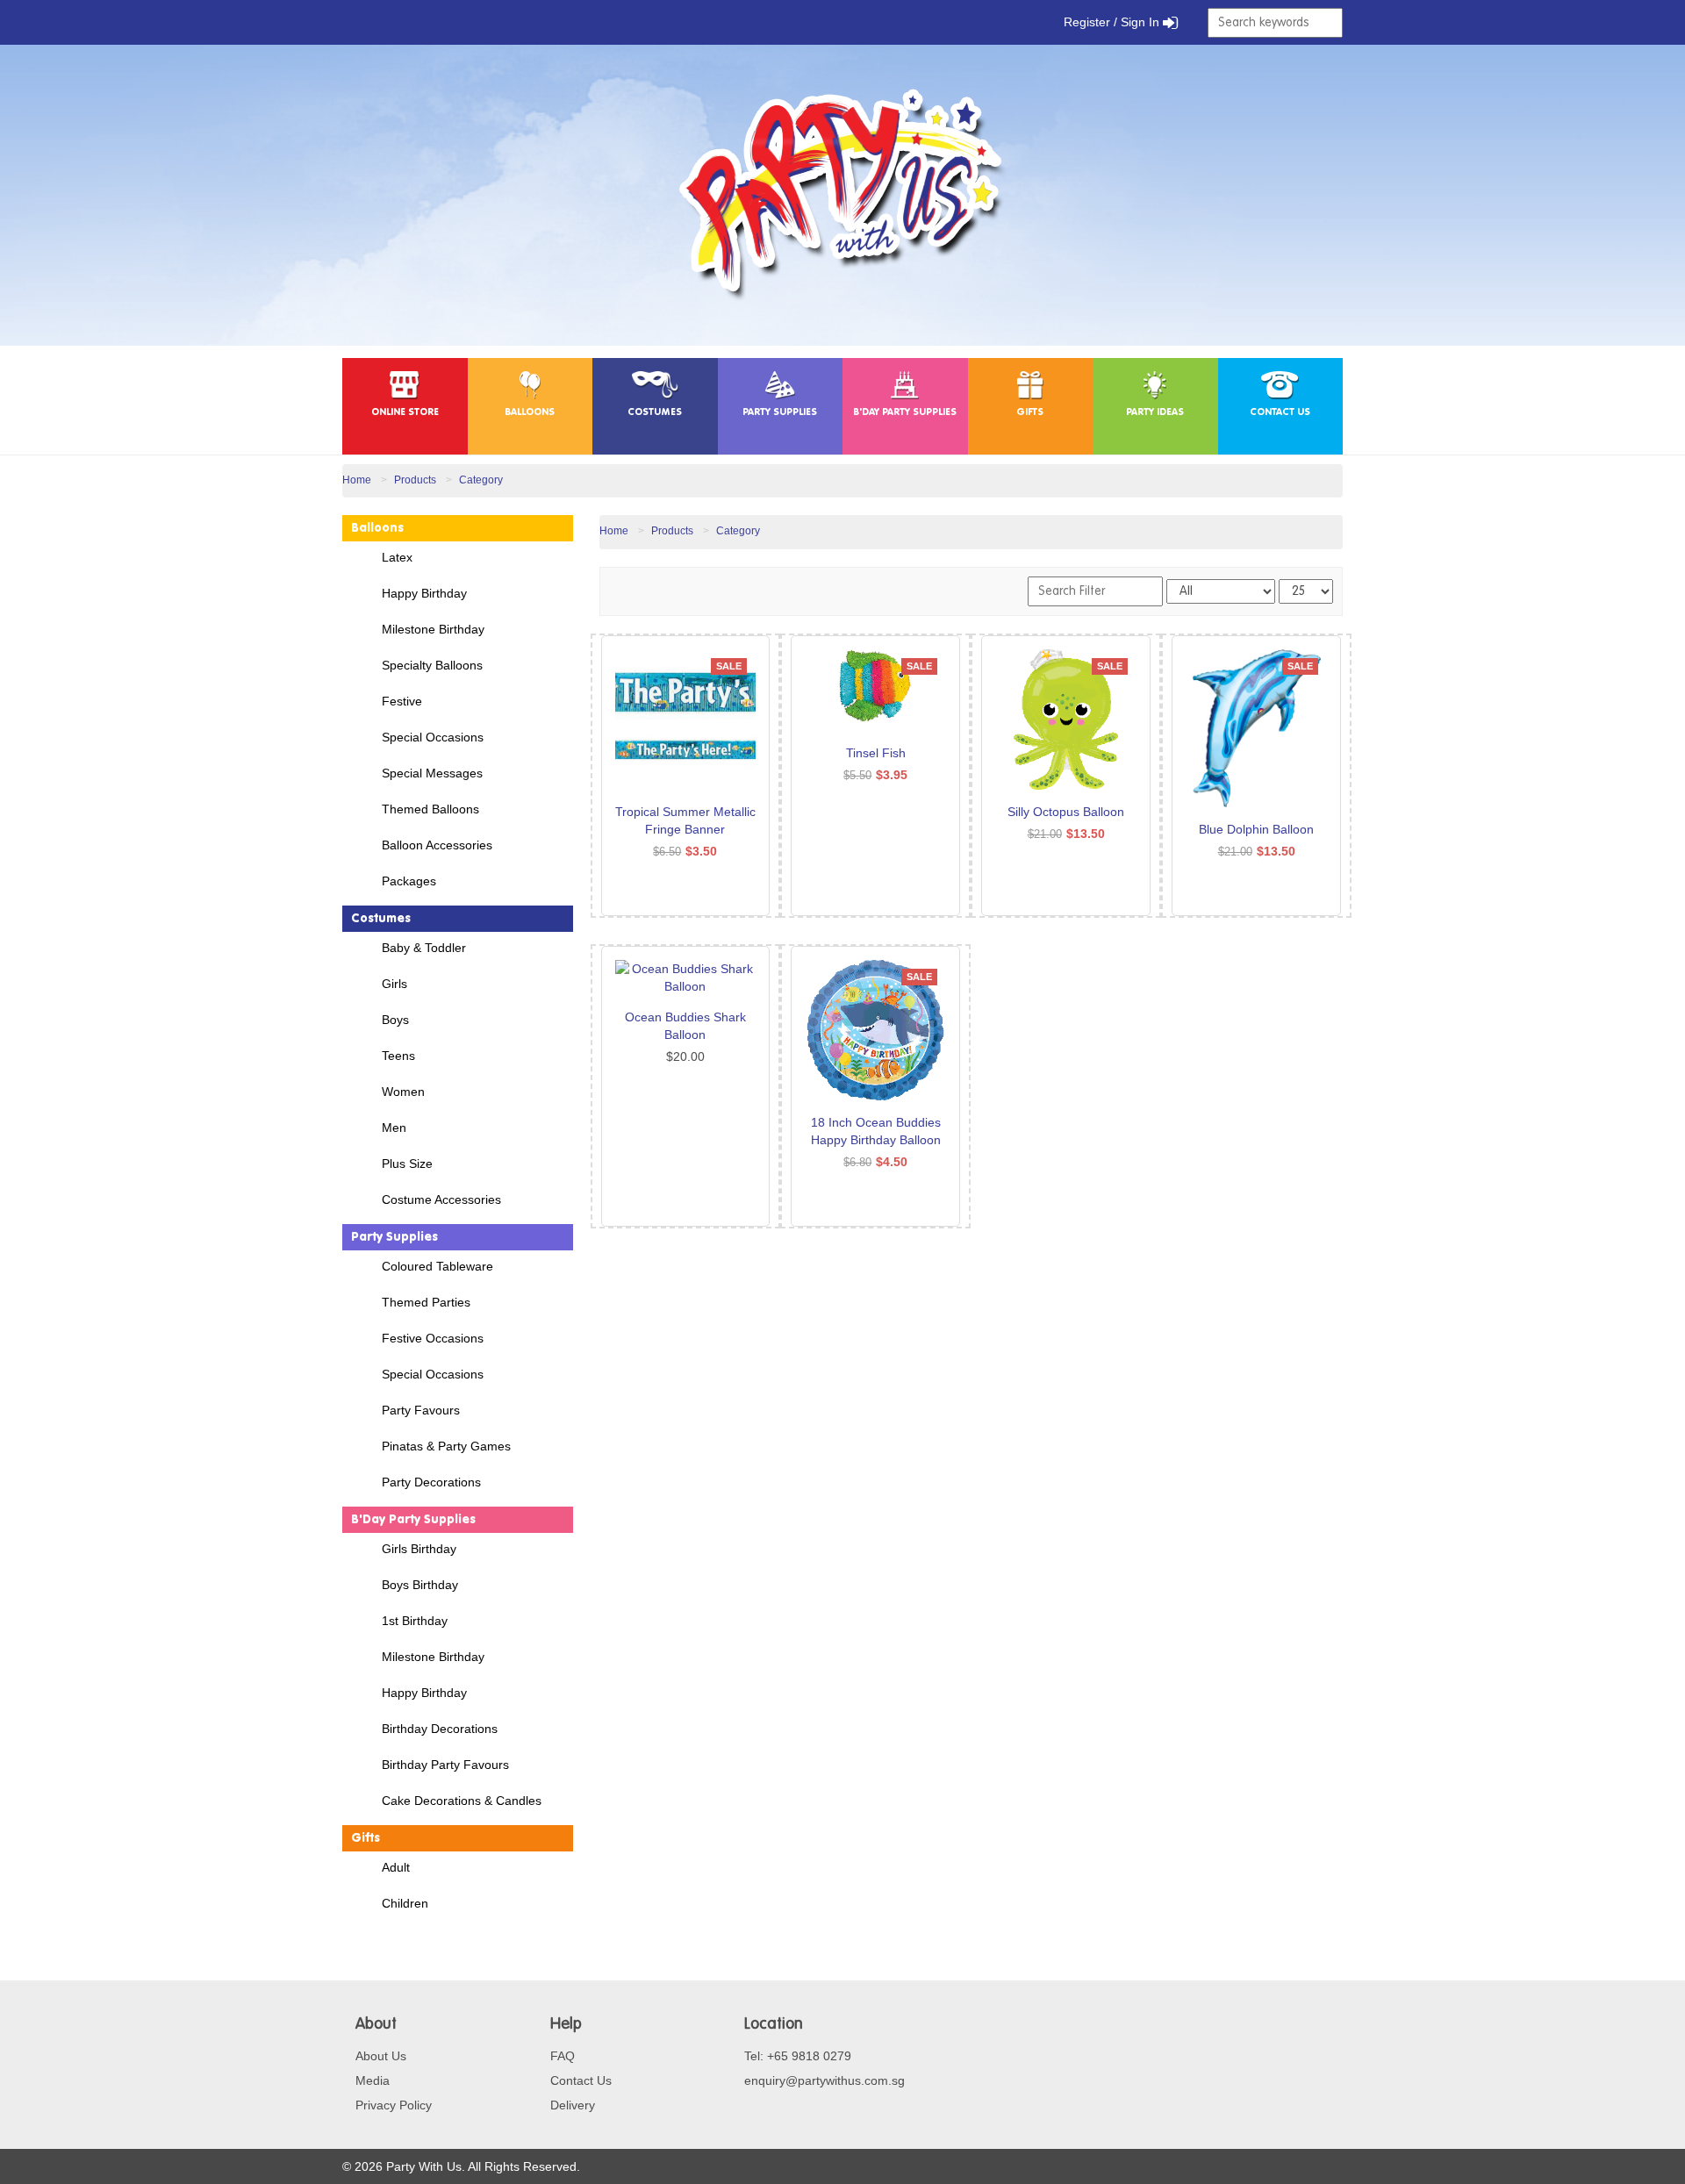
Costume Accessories (441, 1199)
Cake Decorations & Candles (462, 1801)
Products (415, 480)
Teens (398, 1056)
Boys (395, 1020)
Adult (396, 1867)
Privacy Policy (394, 2105)
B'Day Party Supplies (413, 1520)
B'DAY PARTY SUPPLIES (905, 413)
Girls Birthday (419, 1549)
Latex (397, 557)
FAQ (563, 2056)
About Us (381, 2056)
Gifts (366, 1838)
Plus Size (407, 1164)
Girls (394, 984)
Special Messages (432, 773)
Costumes (381, 919)
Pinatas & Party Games (446, 1446)
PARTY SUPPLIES (780, 413)
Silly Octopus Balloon (1066, 812)
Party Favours (421, 1410)
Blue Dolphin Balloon (1256, 829)
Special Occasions (433, 737)
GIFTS (1030, 413)
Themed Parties (426, 1302)
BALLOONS (530, 413)
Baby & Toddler (424, 948)
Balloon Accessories (437, 845)
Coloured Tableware (437, 1266)
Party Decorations (431, 1482)
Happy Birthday (424, 593)
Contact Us (581, 2080)
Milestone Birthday (433, 629)
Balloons (377, 528)
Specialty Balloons (432, 665)
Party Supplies (394, 1237)
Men (394, 1128)
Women (403, 1092)
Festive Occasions (433, 1338)
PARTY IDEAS (1155, 413)
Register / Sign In (1113, 22)
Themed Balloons (430, 809)
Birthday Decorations (440, 1729)
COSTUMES (655, 413)
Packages (409, 881)
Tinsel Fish (876, 753)
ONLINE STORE (405, 413)
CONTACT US (1280, 413)
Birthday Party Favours (445, 1765)
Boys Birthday (420, 1585)
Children (405, 1903)
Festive (402, 701)
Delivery (573, 2105)
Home (357, 480)
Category (481, 480)
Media (373, 2080)
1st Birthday (415, 1621)
